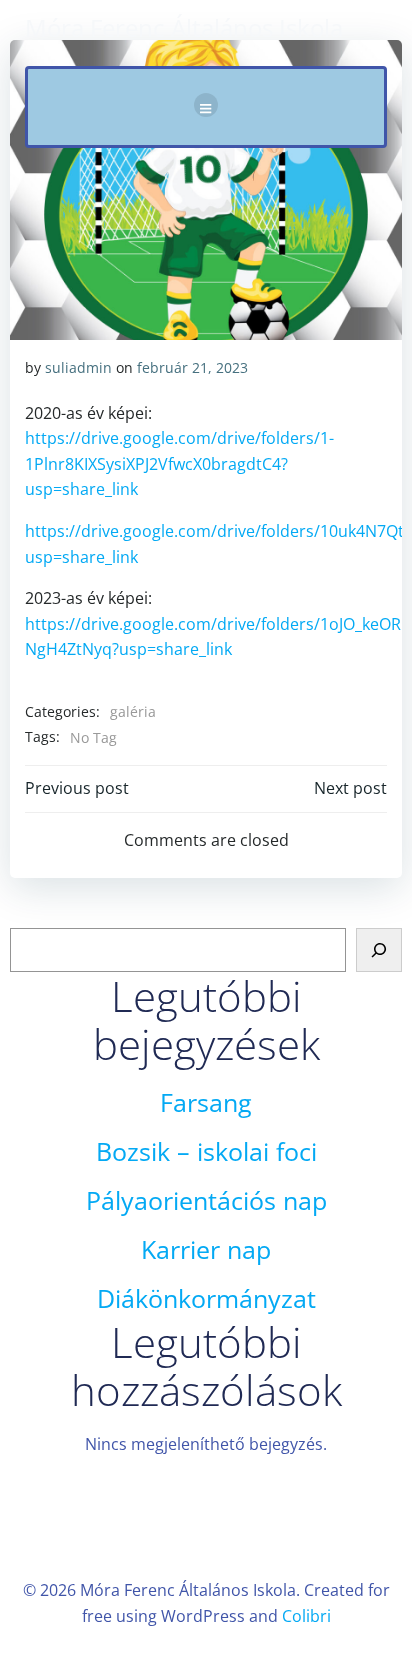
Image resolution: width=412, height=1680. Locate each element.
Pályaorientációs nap (206, 1200)
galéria (133, 711)
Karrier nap (206, 1249)
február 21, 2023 (192, 367)
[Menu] (206, 105)
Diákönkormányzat (206, 1298)
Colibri (306, 1616)
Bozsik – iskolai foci (206, 1151)
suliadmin (78, 367)
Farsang (206, 1102)
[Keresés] (379, 950)
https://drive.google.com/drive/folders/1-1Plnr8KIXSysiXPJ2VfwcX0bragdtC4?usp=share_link (179, 463)
